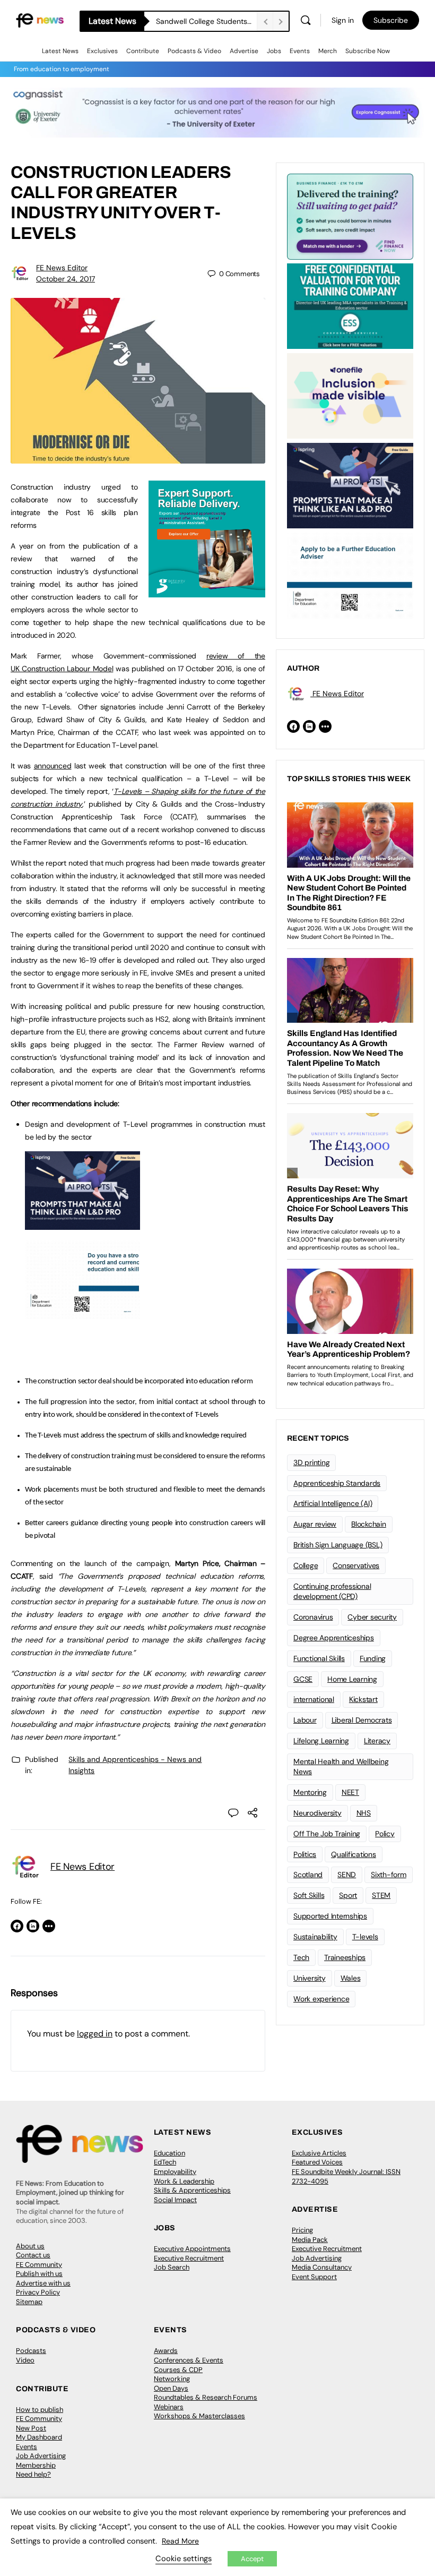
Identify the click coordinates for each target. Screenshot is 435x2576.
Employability (175, 2172)
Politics (305, 1854)
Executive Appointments (192, 2249)
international (314, 1699)
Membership (36, 2465)
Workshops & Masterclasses (199, 2416)
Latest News (60, 51)
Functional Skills (319, 1658)
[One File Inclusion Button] (350, 395)
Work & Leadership (184, 2181)
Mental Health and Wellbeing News (341, 1766)
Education (169, 2153)
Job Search (172, 2267)
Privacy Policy (38, 2292)
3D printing (311, 1462)
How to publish (40, 2410)
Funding (373, 1658)
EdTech (165, 2162)
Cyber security (372, 1617)
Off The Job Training (327, 1834)
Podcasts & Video (194, 51)
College (306, 1565)
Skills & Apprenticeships (192, 2190)
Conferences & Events (189, 2360)
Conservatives (356, 1565)
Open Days (171, 2388)
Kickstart (363, 1699)
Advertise (244, 51)
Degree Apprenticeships (334, 1638)
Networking (172, 2379)
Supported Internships (330, 1916)
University (310, 1978)
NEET (350, 1792)
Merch (328, 51)
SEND (347, 1875)
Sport (348, 1895)
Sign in (343, 20)
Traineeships (345, 1957)
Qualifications (354, 1854)
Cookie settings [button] (184, 2558)
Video (25, 2360)
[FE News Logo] (40, 20)
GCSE (303, 1679)
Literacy (377, 1741)
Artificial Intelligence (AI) (333, 1503)
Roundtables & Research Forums (206, 2397)
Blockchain (369, 1524)
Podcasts (31, 2351)
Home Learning (352, 1679)
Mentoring (310, 1792)
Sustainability (315, 1937)
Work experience (321, 1999)
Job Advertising (317, 2258)
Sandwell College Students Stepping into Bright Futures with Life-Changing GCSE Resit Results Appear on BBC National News (206, 21)
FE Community (39, 2265)
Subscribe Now (368, 51)
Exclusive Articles (319, 2153)
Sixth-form (389, 1875)
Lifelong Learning (321, 1741)
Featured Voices (317, 2162)
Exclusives (102, 51)
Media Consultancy (322, 2267)
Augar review (315, 1524)
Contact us (33, 2255)
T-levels (365, 1937)
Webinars (169, 2407)
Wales (351, 1978)
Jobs (274, 51)
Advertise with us (43, 2283)
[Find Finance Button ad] (350, 216)
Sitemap (29, 2302)
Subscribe (391, 20)
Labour (305, 1720)
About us (30, 2246)
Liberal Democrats (362, 1720)
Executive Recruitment (189, 2258)
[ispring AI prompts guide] (82, 1224)
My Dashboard (39, 2437)
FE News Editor (62, 268)
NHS (364, 1813)
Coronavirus (313, 1617)
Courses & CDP (178, 2370)
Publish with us (39, 2274)
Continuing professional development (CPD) (332, 1591)
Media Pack (310, 2240)
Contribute (143, 51)
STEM (381, 1895)
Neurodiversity (317, 1813)
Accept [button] (252, 2559)
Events (300, 51)
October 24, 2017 (66, 279)
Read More (180, 2541)
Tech (301, 1957)
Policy (385, 1834)
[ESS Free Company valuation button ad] (350, 305)
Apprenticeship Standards (337, 1483)
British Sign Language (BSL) (338, 1545)
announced (53, 766)
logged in (95, 2034)
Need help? (33, 2474)
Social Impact (175, 2200)
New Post (31, 2428)
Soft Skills (309, 1895)
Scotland (308, 1875)
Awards (166, 2351)
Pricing (302, 2230)
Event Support (314, 2277)
